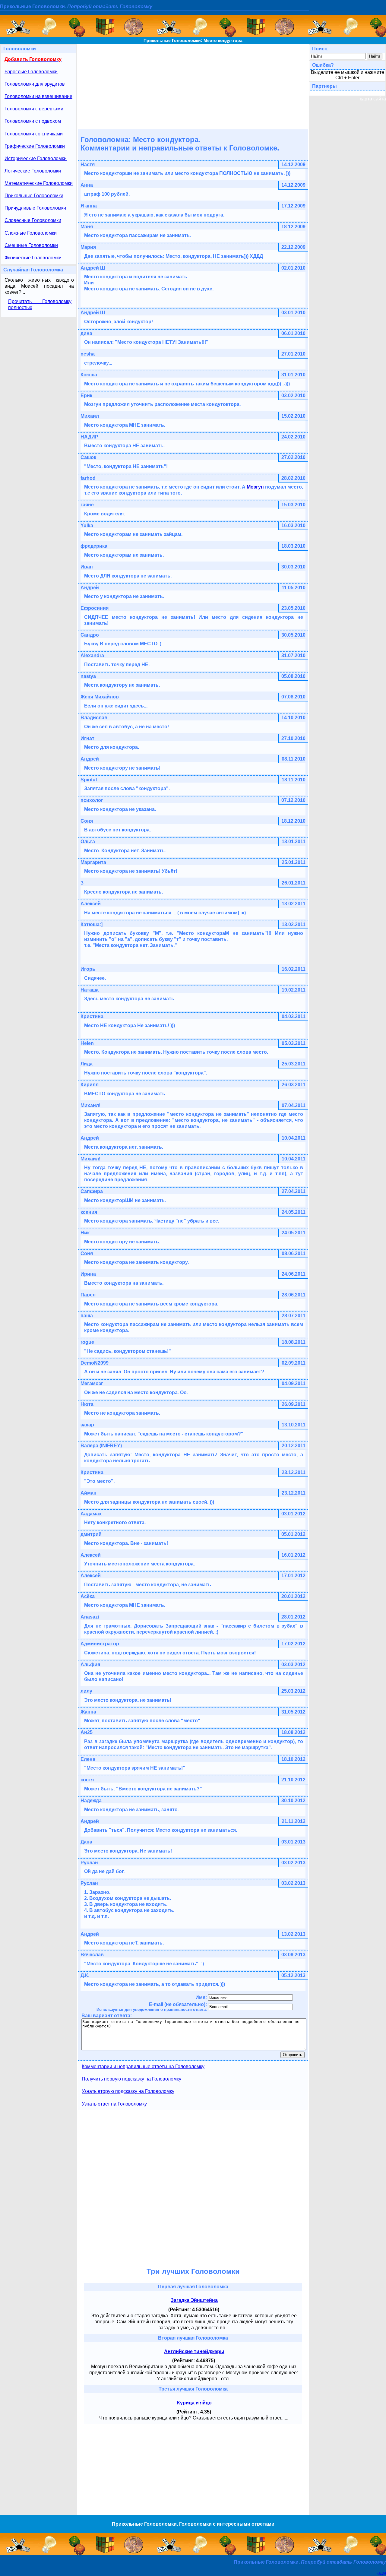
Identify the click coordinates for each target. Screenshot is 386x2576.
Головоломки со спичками (34, 134)
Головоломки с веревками (34, 109)
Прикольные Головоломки (34, 196)
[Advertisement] (193, 86)
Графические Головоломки (35, 146)
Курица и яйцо (194, 2403)
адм (382, 2573)
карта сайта (373, 99)
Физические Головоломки (33, 258)
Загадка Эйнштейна (194, 2300)
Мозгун (255, 487)
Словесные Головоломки (33, 220)
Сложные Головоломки (31, 233)
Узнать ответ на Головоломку (114, 2104)
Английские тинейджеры (194, 2351)
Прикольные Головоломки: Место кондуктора (193, 40)
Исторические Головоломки (36, 158)
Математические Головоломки (39, 183)
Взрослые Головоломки (31, 72)
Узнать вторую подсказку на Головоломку (128, 2091)
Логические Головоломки (33, 171)
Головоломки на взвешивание (38, 96)
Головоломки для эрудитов (35, 84)
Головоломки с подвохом (33, 121)
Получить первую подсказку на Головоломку (131, 2079)
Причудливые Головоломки (35, 208)
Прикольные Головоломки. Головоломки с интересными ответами (193, 2524)
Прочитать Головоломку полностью (40, 304)
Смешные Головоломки (31, 245)
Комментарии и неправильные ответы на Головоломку (143, 2066)
